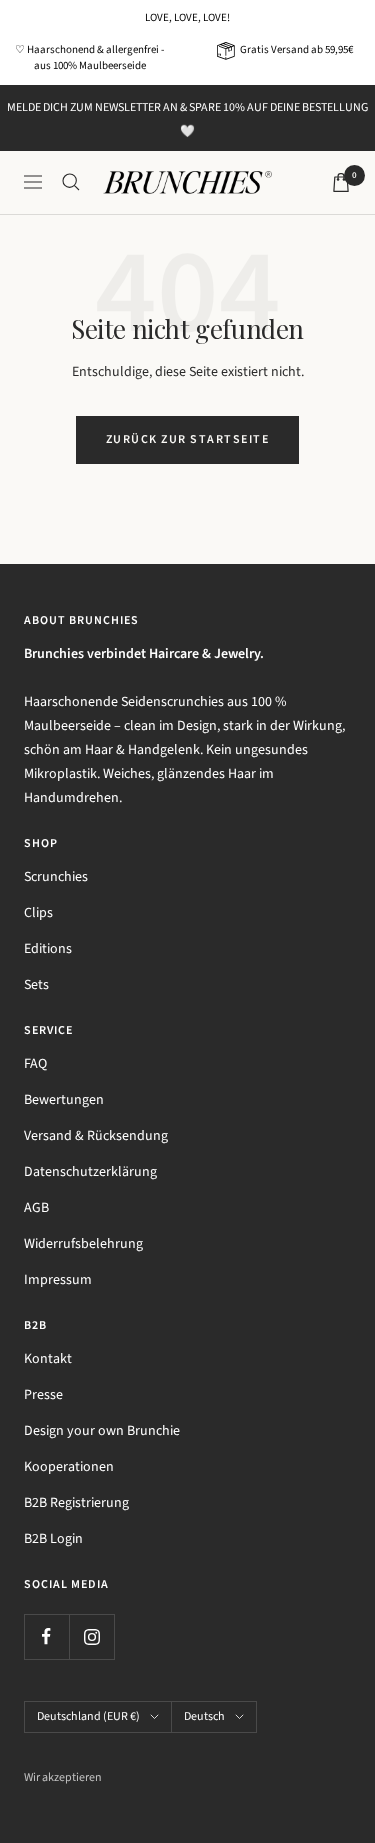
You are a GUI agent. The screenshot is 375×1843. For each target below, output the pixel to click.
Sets (36, 985)
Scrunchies (56, 877)
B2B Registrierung (76, 1503)
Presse (43, 1395)
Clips (38, 913)
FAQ (35, 1064)
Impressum (58, 1280)
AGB (36, 1208)
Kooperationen (69, 1467)
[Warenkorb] (341, 182)
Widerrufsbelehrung (83, 1244)
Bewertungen (64, 1100)
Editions (48, 949)
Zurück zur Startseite (188, 439)
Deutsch (204, 1716)
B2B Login (53, 1539)
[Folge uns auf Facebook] (46, 1636)
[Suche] (71, 182)
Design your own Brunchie (102, 1431)
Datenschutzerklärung (90, 1172)
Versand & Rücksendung (96, 1136)
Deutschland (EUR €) (88, 1716)
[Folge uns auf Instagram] (91, 1636)
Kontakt (48, 1359)
